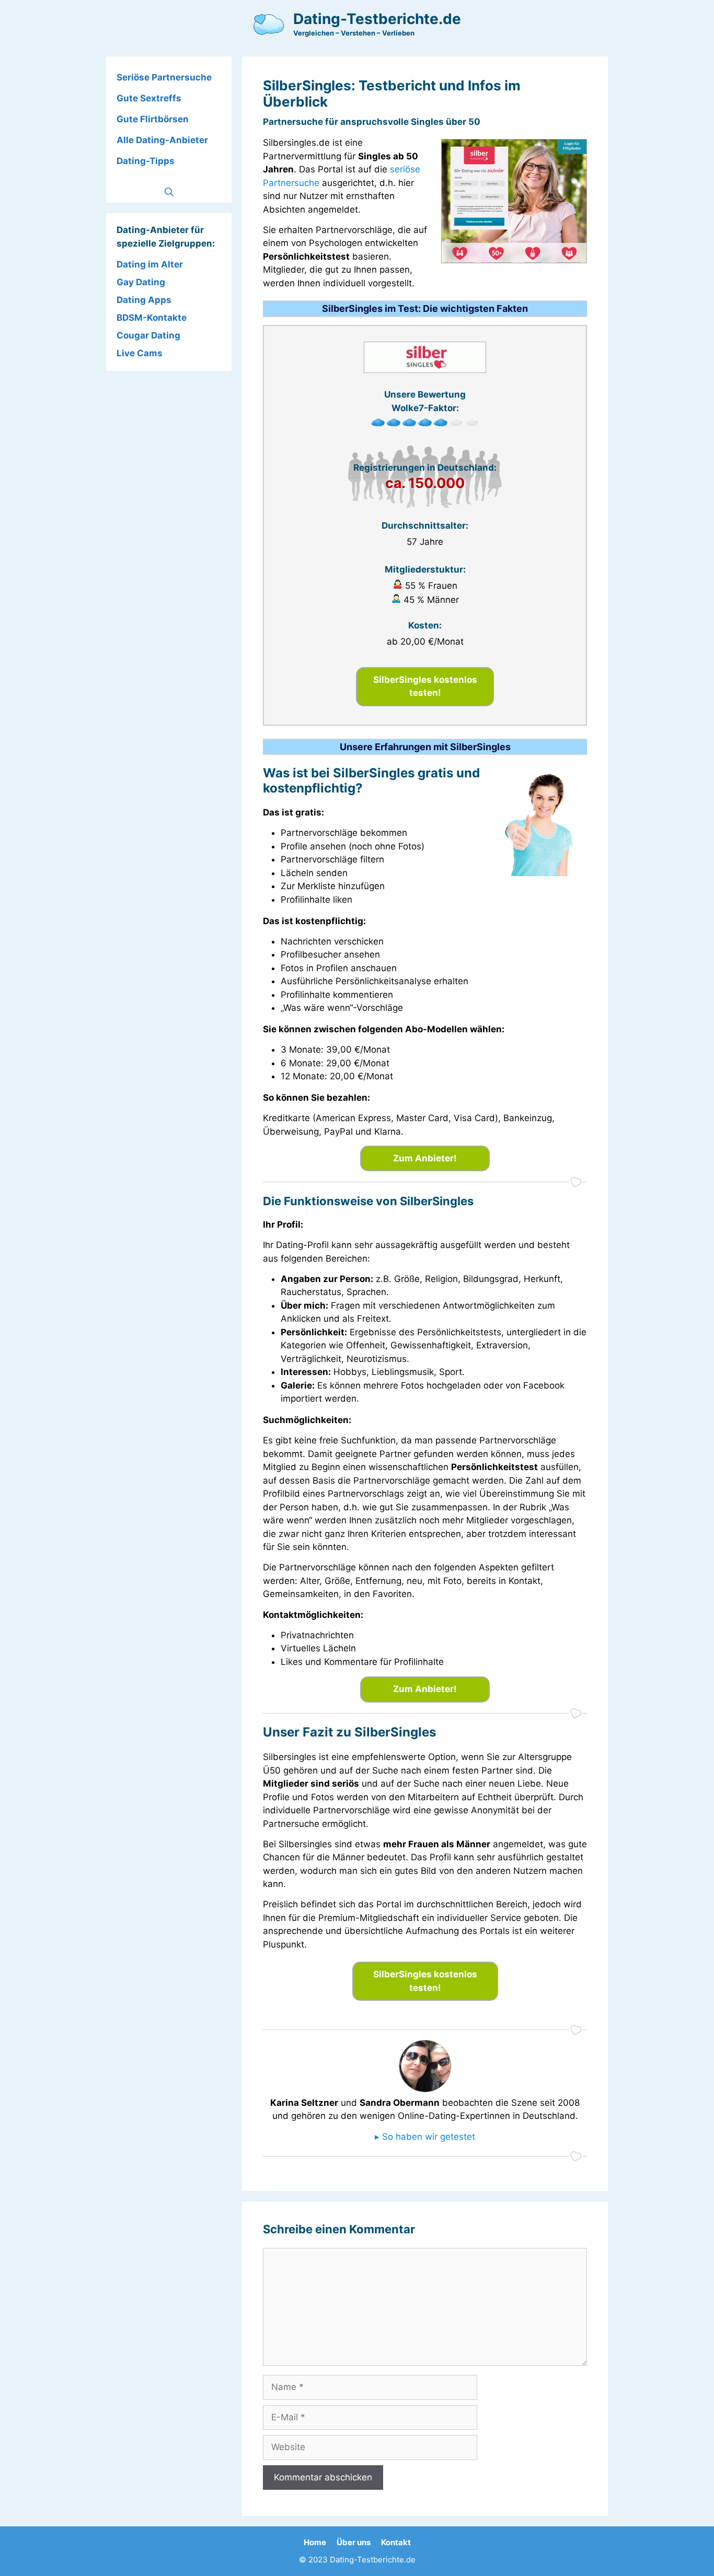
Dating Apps (144, 300)
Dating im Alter (150, 264)
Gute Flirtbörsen (153, 119)
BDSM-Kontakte (152, 318)
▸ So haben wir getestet (425, 2137)
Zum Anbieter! (425, 1158)
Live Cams (140, 353)
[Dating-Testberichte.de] (269, 24)
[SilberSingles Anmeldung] (425, 370)
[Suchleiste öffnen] (169, 192)
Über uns (354, 2542)
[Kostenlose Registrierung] (514, 260)
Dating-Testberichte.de (377, 19)
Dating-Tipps (146, 161)
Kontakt (396, 2542)
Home (315, 2542)
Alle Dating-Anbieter (162, 140)
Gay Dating (141, 282)
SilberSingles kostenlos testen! (425, 686)
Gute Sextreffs (149, 98)
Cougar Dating (148, 335)
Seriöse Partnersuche (164, 77)
